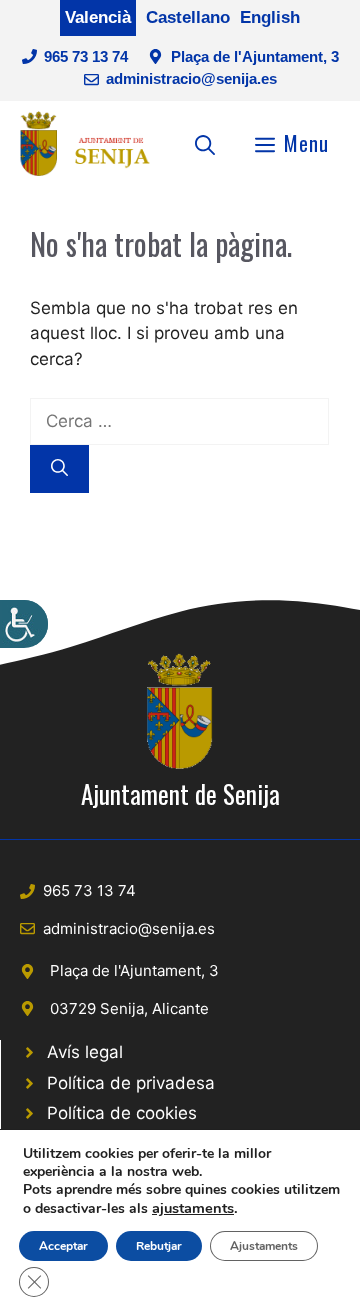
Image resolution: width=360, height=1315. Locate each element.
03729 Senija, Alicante (129, 1008)
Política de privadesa (131, 1083)
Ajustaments (264, 1246)
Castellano (188, 17)
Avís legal (85, 1052)
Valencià (98, 17)
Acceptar (63, 1246)
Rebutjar (159, 1246)
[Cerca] (59, 469)
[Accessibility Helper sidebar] (24, 624)
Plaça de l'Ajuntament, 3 (255, 56)
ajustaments (193, 1208)
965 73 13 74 (86, 56)
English (270, 17)
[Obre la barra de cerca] (205, 143)
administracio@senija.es (191, 78)
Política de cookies (122, 1113)
